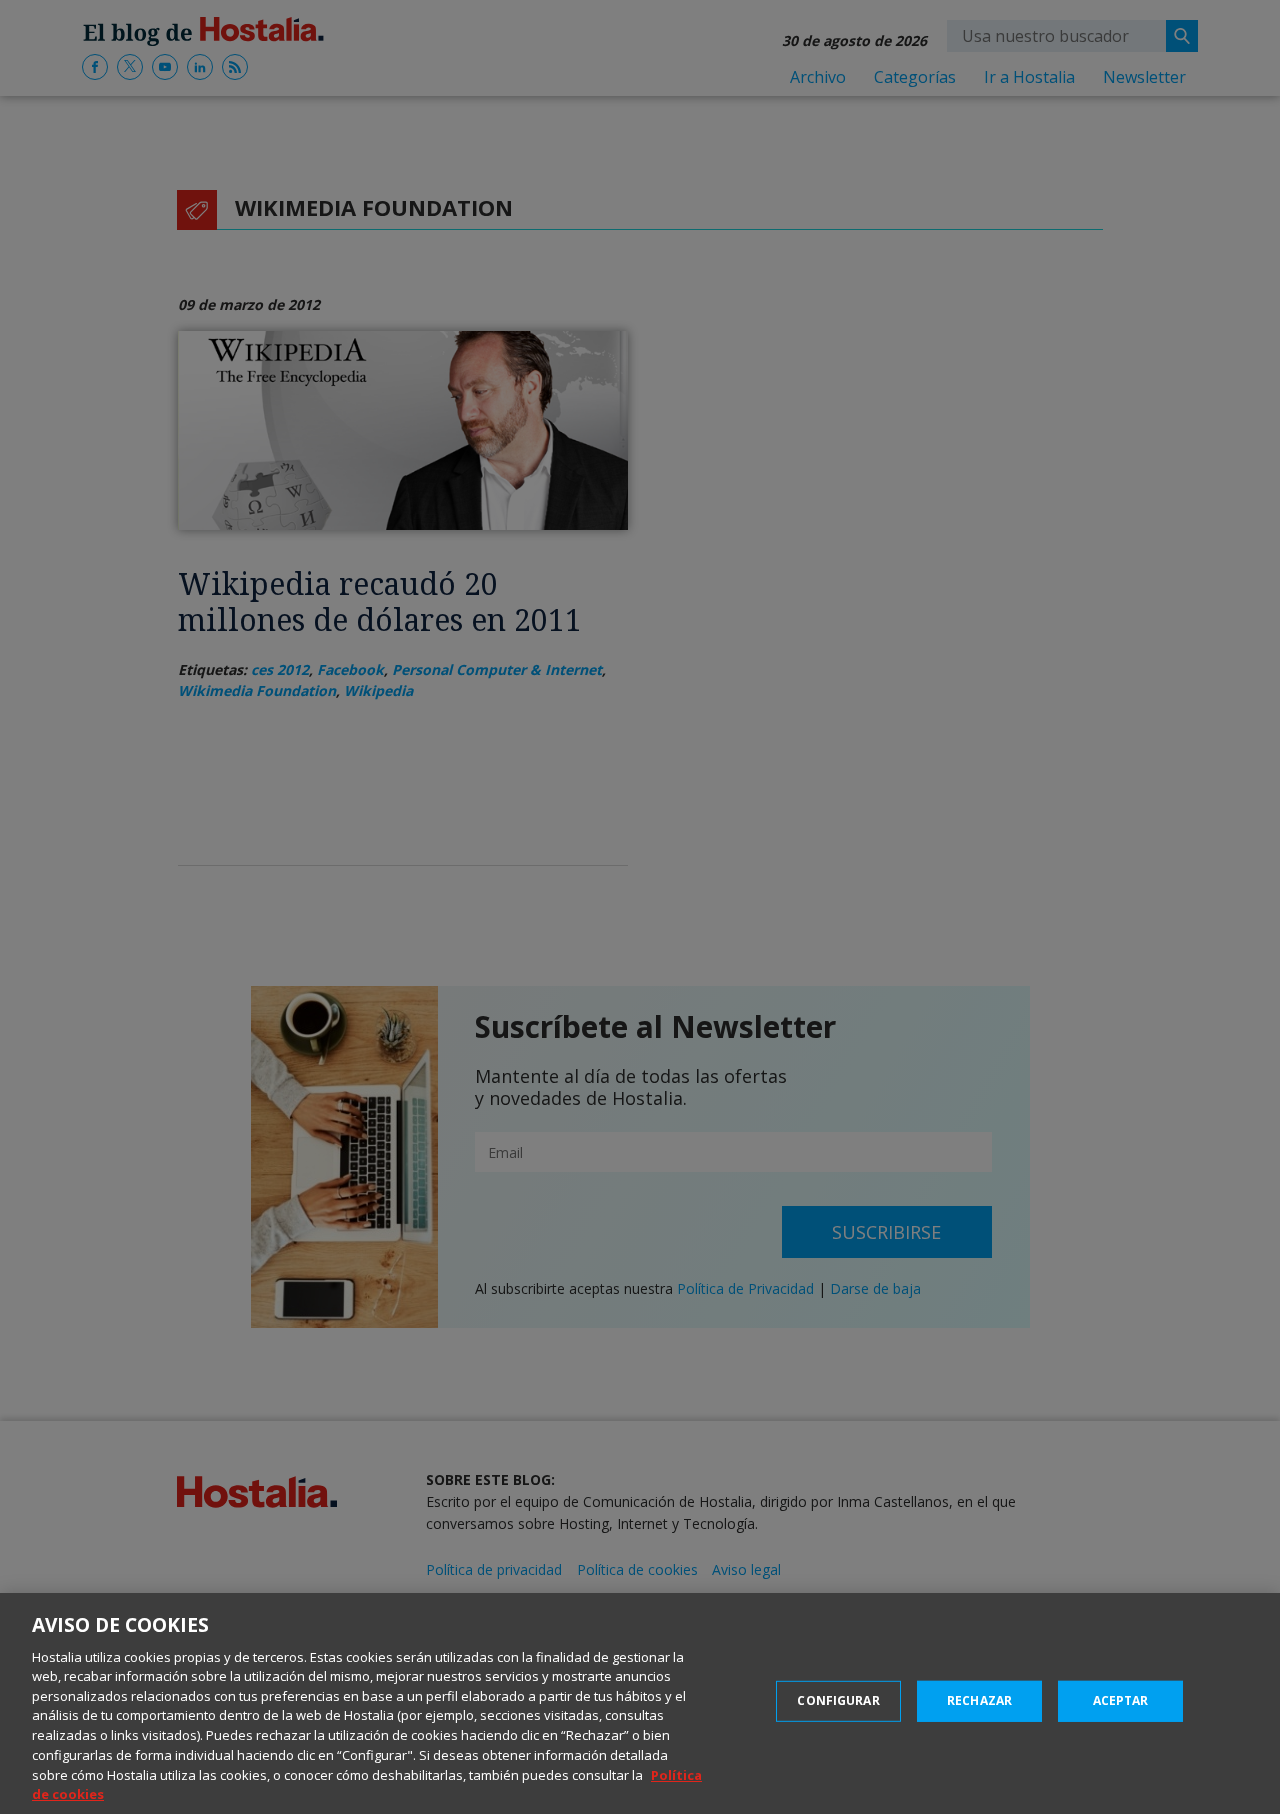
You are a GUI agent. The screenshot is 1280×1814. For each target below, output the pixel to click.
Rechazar (979, 1700)
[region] (640, 1703)
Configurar (838, 1700)
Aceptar (1121, 1700)
